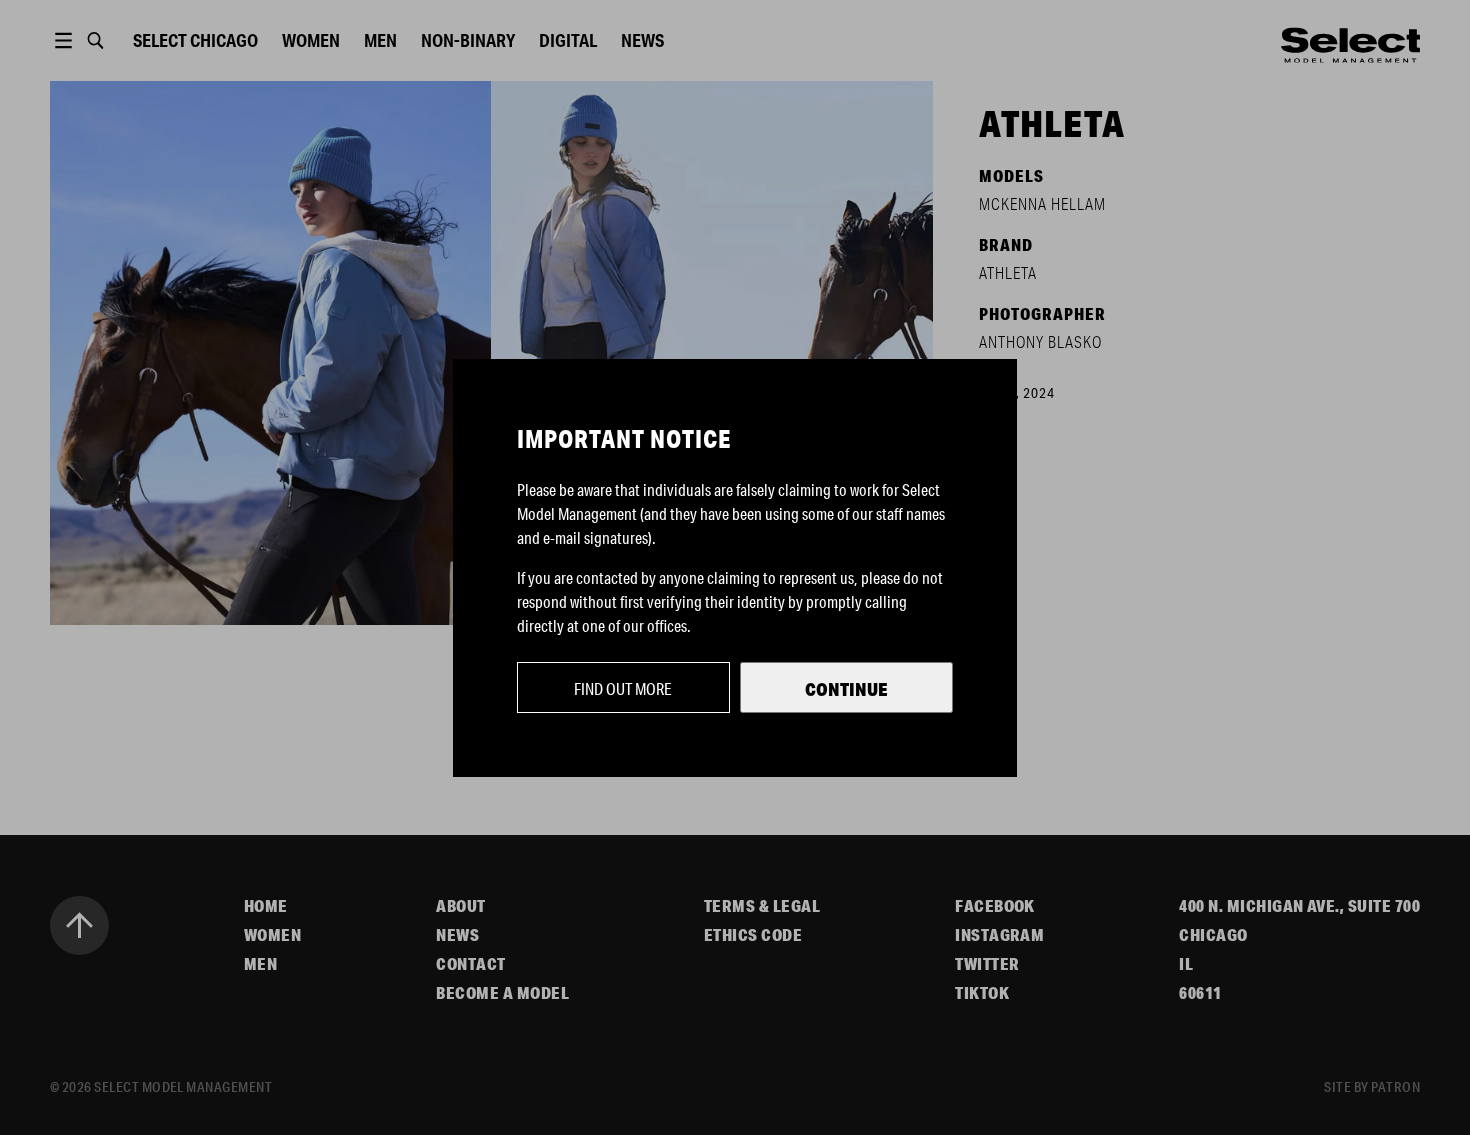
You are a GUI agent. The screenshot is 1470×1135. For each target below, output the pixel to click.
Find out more (623, 688)
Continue (846, 689)
